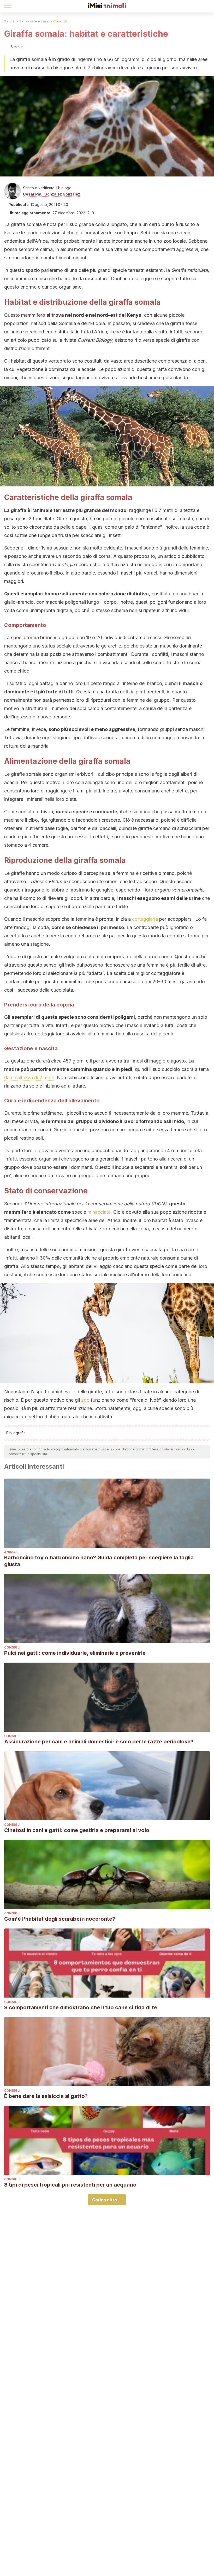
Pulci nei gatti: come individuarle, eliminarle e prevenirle (75, 1653)
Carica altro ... (107, 2200)
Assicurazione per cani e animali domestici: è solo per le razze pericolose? (99, 1742)
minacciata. (100, 1212)
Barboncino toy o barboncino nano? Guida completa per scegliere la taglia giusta (99, 1561)
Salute (9, 21)
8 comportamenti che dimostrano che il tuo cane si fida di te (81, 2007)
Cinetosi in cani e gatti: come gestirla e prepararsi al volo (77, 1830)
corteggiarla (145, 919)
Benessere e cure (34, 21)
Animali (11, 1552)
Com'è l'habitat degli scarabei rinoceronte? (60, 1919)
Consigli (60, 21)
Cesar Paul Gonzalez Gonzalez (52, 194)
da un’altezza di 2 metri (29, 1078)
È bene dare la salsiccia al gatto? (46, 2096)
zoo (85, 1400)
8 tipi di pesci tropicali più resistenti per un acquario (70, 2185)
